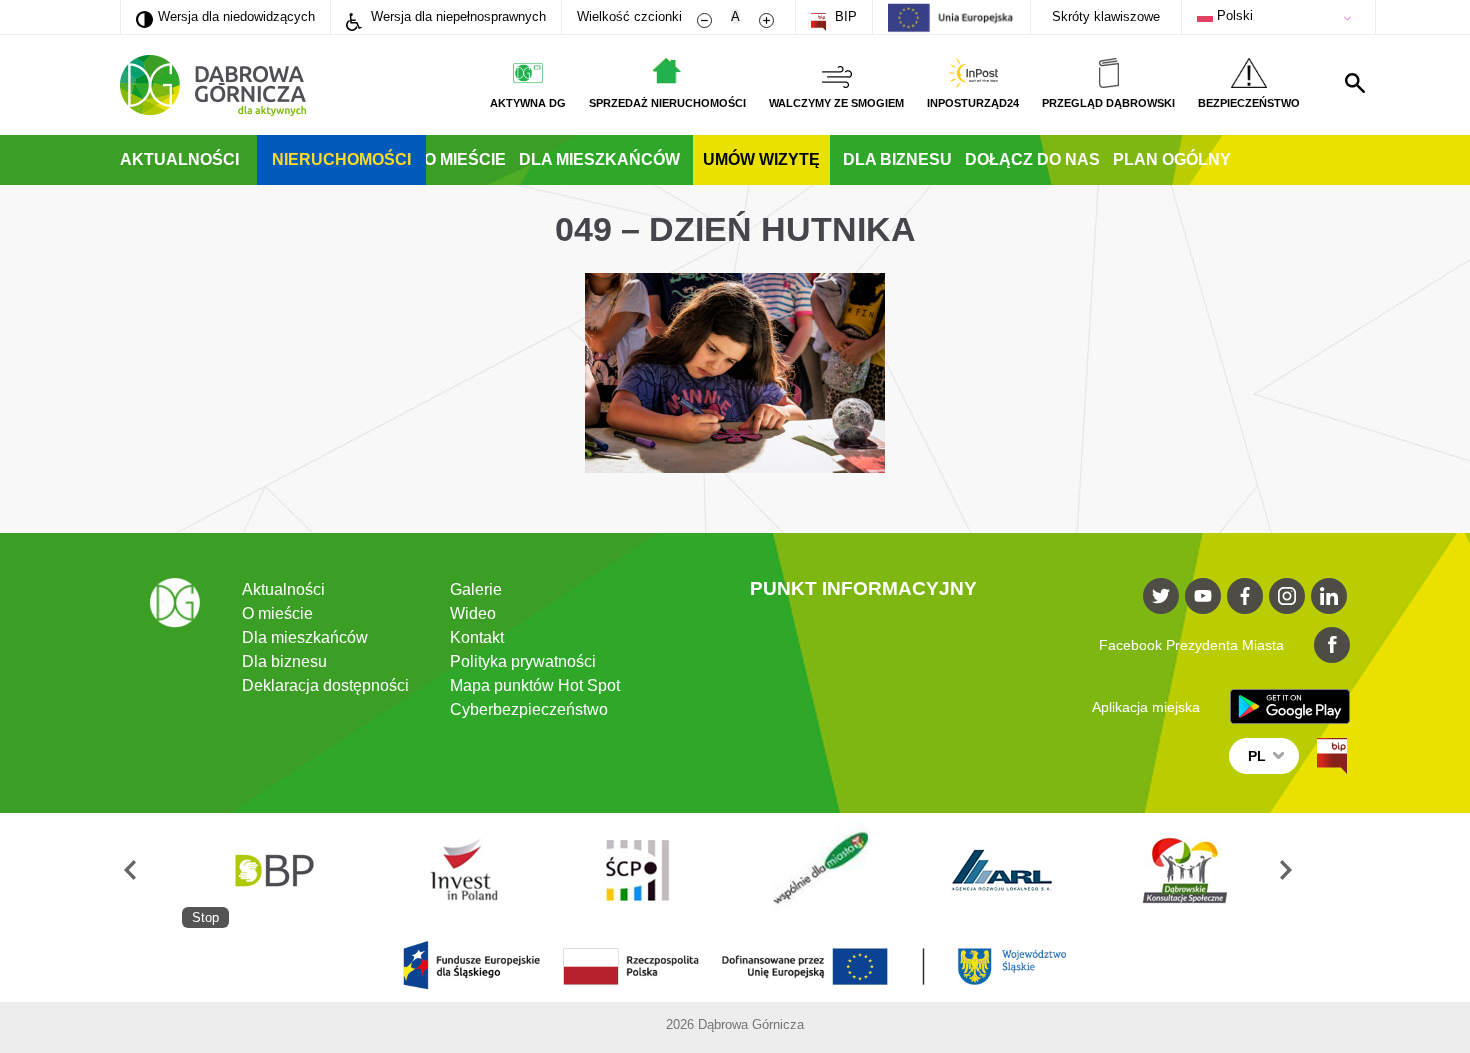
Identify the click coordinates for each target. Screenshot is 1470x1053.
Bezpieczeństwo (1249, 103)
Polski (1233, 15)
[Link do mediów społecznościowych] (1161, 596)
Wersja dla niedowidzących (225, 16)
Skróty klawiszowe (1106, 16)
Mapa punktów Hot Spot (535, 685)
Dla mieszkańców (599, 159)
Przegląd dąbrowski (1108, 103)
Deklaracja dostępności (325, 685)
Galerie (476, 589)
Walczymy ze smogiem (836, 103)
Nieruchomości (341, 159)
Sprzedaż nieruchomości (667, 103)
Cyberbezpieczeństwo (529, 709)
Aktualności (179, 159)
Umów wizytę (761, 159)
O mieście (465, 159)
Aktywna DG (528, 103)
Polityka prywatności (523, 661)
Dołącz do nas (1032, 159)
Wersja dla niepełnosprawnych (456, 16)
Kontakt (477, 637)
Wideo (473, 613)
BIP (844, 16)
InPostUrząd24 (973, 103)
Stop (205, 917)
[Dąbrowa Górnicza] (213, 85)
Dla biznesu (897, 159)
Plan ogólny (1172, 159)
